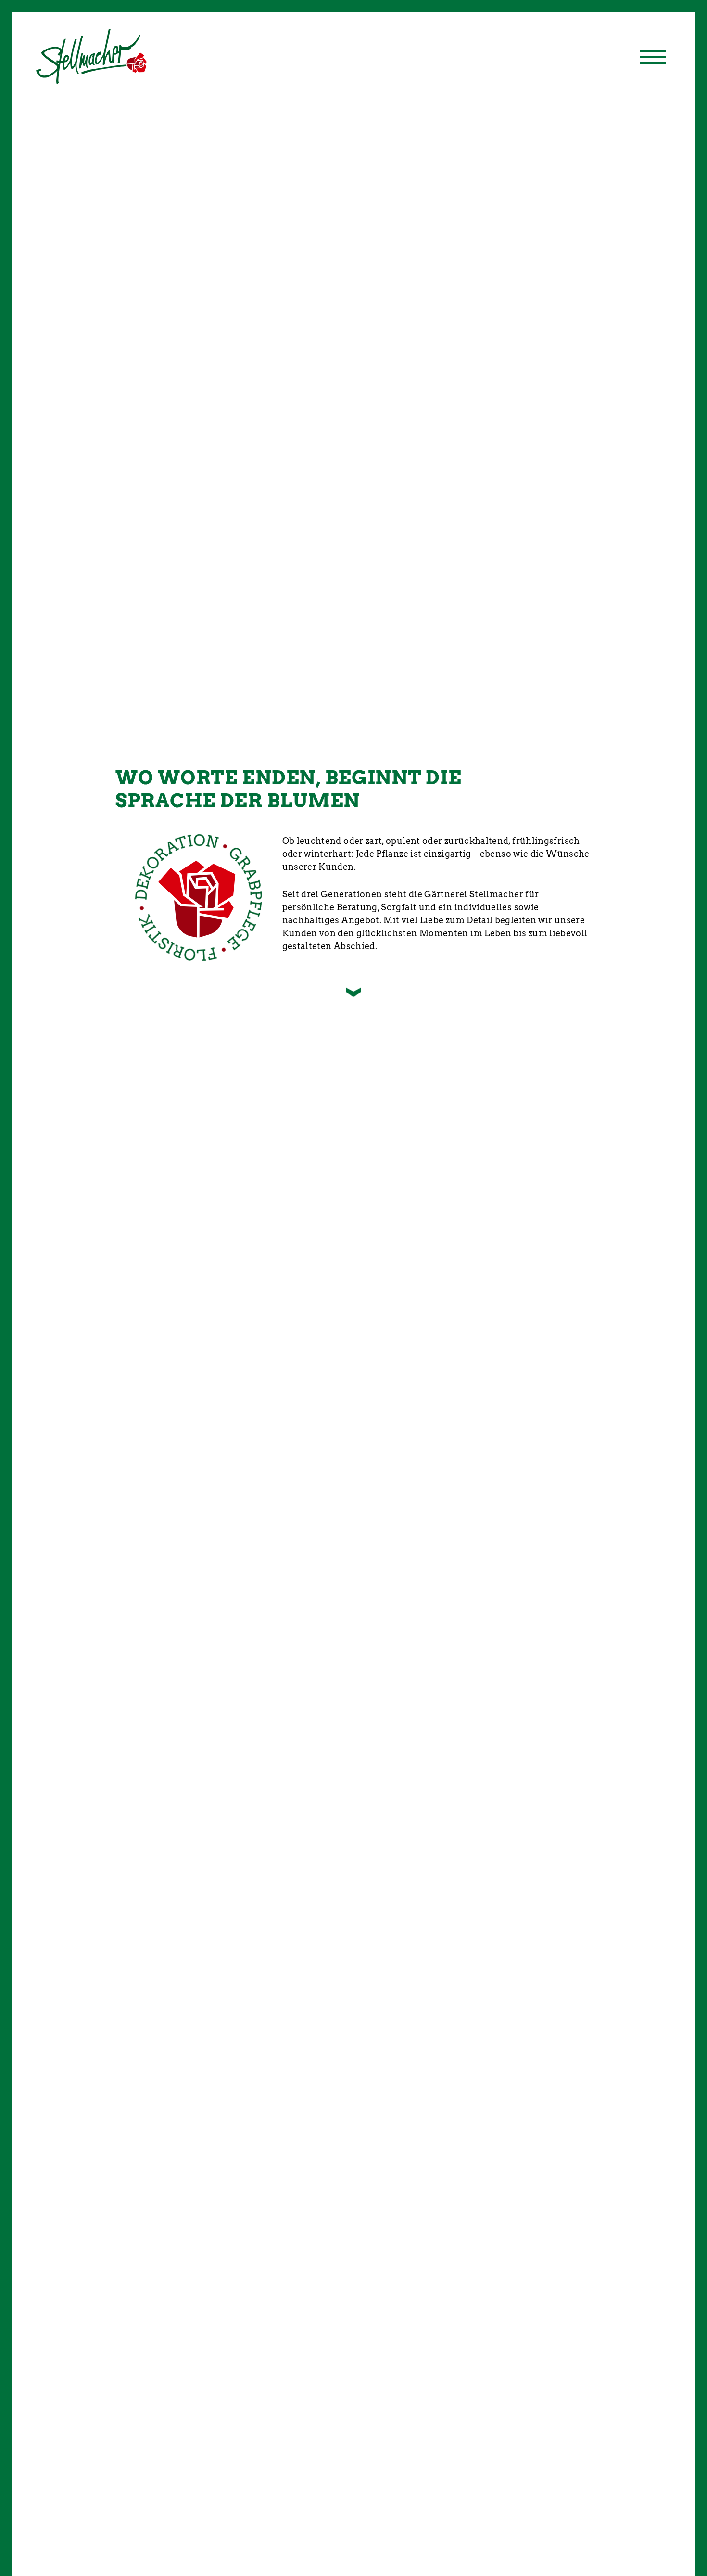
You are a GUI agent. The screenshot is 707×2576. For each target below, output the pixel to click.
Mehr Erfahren (365, 1832)
